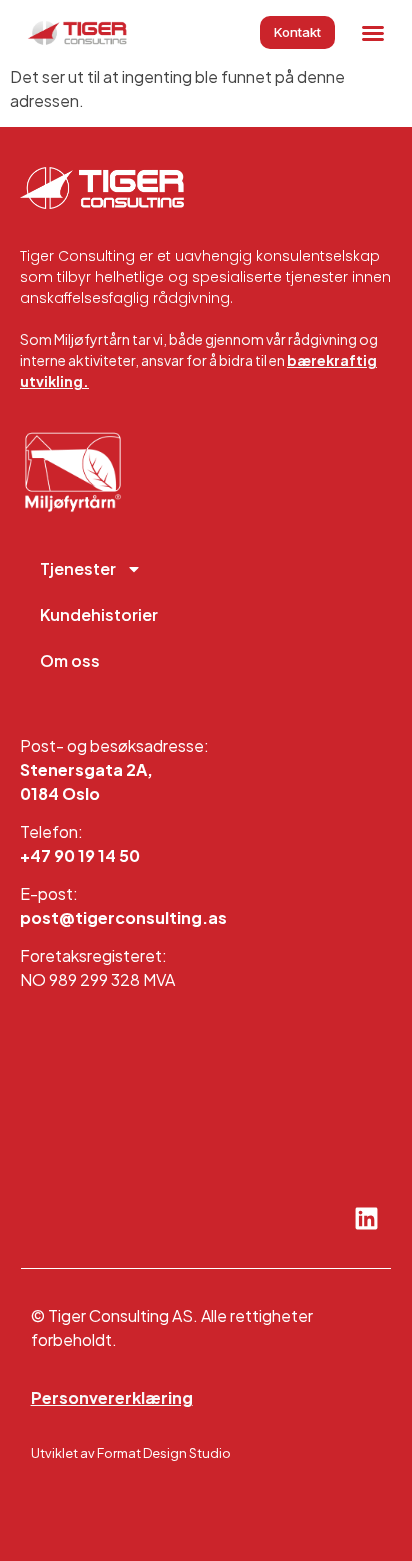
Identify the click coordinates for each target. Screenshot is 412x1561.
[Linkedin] (366, 1218)
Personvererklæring (112, 1397)
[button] (373, 33)
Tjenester (78, 568)
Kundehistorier (99, 614)
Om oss (70, 660)
